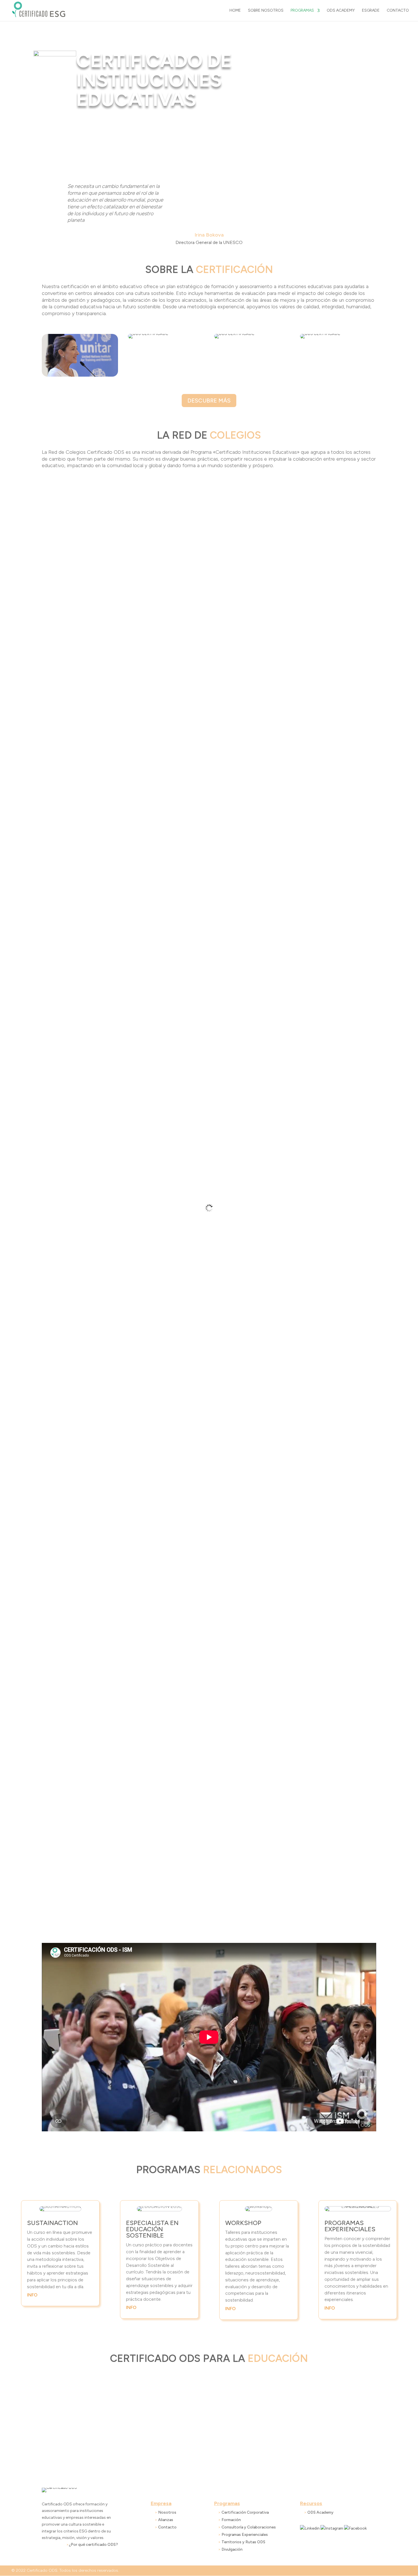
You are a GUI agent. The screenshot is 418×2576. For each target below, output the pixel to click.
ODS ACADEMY (341, 11)
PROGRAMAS (302, 11)
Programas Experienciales (245, 2535)
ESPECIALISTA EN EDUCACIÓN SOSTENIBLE (152, 2229)
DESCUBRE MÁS (209, 401)
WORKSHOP (243, 2223)
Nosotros (167, 2512)
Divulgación (232, 2549)
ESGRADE (371, 11)
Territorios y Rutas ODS (243, 2542)
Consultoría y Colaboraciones (249, 2527)
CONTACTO (398, 11)
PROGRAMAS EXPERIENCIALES (350, 2226)
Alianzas (166, 2520)
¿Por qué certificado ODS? (93, 2545)
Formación (231, 2520)
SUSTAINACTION (52, 2223)
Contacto (167, 2527)
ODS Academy (320, 2512)
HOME (235, 11)
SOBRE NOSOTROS (266, 11)
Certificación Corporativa (245, 2512)
